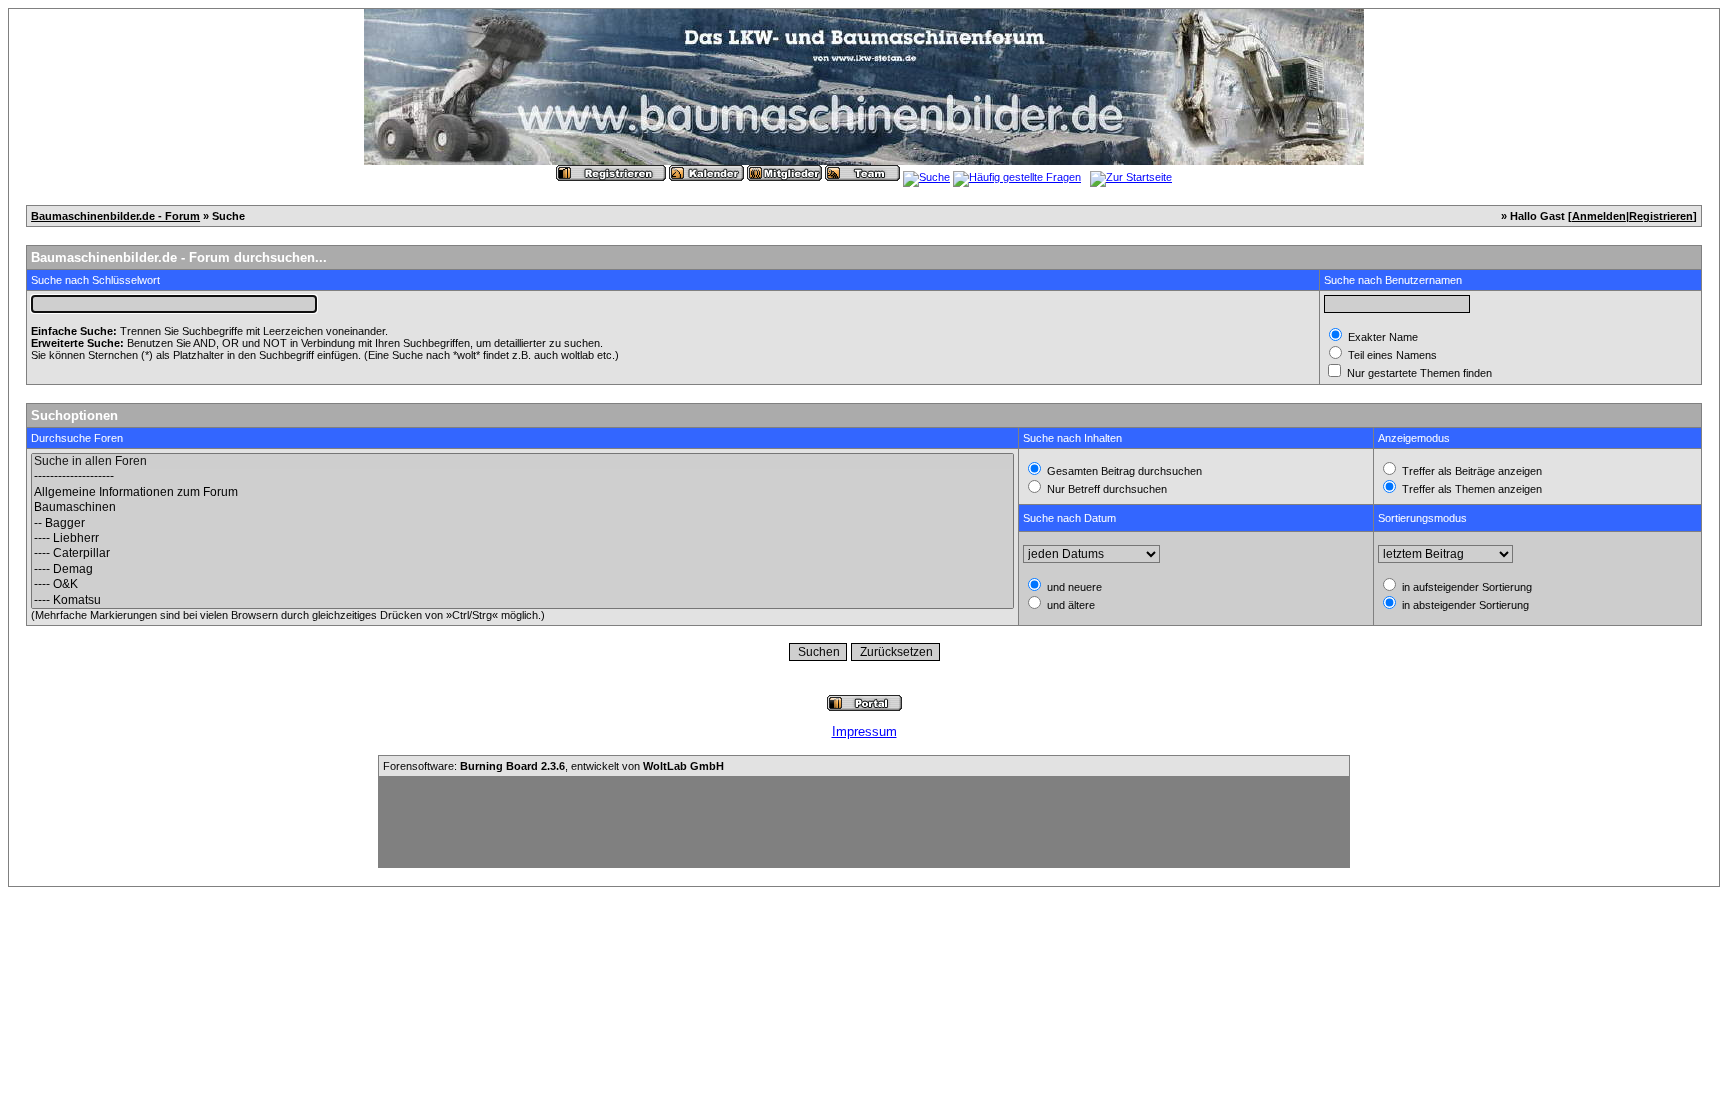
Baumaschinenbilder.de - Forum (115, 216)
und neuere (1073, 587)
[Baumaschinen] (522, 507)
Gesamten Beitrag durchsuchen (1123, 471)
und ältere (1069, 605)
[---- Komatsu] (522, 600)
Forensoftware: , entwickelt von (553, 766)
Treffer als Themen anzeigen (1470, 489)
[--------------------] (522, 476)
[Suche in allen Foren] (522, 461)
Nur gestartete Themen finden (1418, 373)
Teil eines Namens (1391, 355)
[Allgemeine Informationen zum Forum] (522, 492)
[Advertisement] (864, 822)
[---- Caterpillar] (522, 553)
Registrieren (1661, 216)
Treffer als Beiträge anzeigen (1470, 471)
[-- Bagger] (522, 523)
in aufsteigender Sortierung (1465, 587)
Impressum (864, 731)
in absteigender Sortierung (1464, 605)
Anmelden (1599, 216)
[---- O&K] (522, 584)
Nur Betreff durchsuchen (1105, 489)
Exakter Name (1381, 337)
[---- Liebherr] (522, 538)
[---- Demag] (522, 569)
